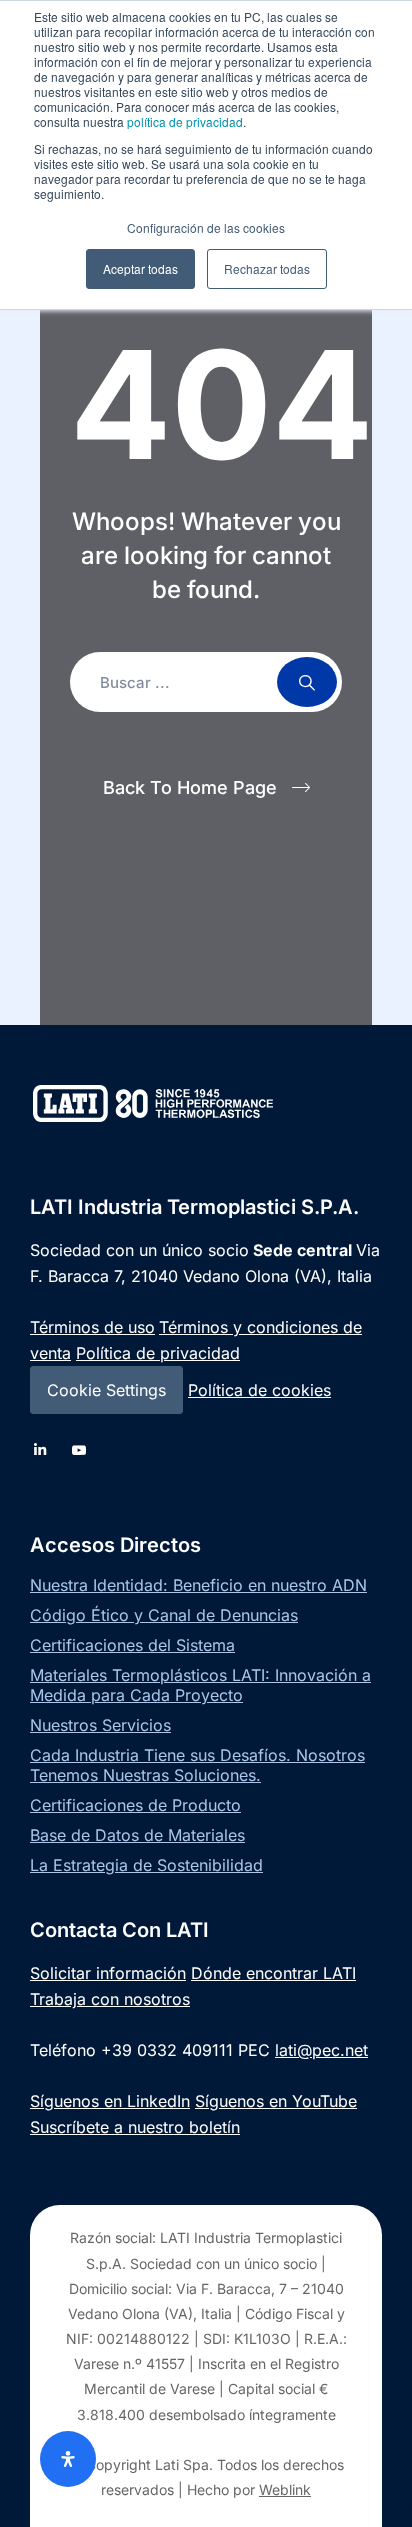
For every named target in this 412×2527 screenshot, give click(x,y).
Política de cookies (259, 1390)
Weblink (285, 2489)
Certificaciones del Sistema (132, 1645)
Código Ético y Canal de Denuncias (164, 1615)
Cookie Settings (106, 1390)
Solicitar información (108, 1973)
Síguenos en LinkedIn (110, 2101)
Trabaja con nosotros (110, 1999)
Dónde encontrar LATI (273, 1973)
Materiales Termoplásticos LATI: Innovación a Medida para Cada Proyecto (200, 1685)
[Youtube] (80, 1450)
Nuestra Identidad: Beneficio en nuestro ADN (198, 1585)
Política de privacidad (158, 1353)
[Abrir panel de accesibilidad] (68, 2459)
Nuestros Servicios (100, 1725)
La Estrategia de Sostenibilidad (146, 1865)
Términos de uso (92, 1327)
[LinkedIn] (40, 1450)
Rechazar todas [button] (267, 268)
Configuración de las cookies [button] (206, 227)
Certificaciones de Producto (135, 1805)
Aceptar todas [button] (140, 268)
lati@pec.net (321, 2050)
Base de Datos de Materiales (137, 1835)
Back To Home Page (190, 787)
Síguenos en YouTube (276, 2101)
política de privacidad (185, 121)
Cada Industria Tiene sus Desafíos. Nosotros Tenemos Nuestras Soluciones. (197, 1765)
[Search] (307, 682)
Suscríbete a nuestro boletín (135, 2127)
